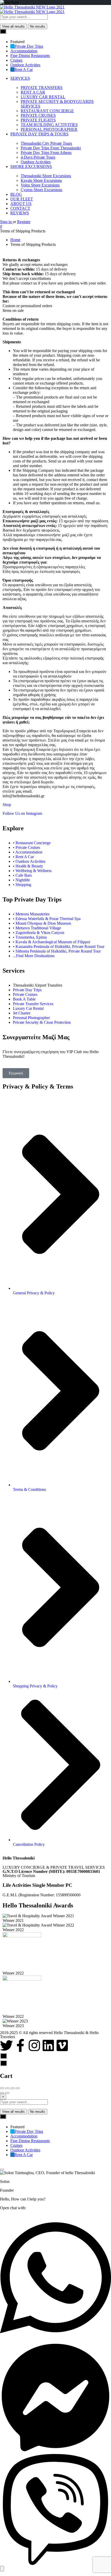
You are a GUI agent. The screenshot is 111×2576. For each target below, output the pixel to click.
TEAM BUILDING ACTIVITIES (49, 125)
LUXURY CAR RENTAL (43, 97)
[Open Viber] (55, 2563)
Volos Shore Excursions (40, 185)
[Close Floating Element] (2, 2169)
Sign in (6, 222)
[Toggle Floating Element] (2, 2569)
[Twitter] (6, 2045)
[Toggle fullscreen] (12, 2088)
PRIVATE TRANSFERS (42, 88)
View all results (13, 26)
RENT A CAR (33, 92)
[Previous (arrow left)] (2, 2093)
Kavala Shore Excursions (41, 180)
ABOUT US (21, 204)
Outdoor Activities (36, 162)
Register (24, 222)
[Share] (7, 2088)
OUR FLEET (22, 199)
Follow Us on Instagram (22, 813)
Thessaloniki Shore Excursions (46, 176)
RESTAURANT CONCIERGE (47, 111)
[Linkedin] (48, 2045)
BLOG (16, 194)
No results (38, 26)
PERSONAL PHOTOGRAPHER (49, 129)
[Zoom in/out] (18, 2088)
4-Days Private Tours (38, 157)
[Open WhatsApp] (55, 2340)
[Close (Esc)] (2, 2088)
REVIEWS (20, 213)
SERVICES (20, 78)
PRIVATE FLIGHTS (38, 120)
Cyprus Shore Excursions (41, 190)
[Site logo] (32, 7)
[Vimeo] (62, 2045)
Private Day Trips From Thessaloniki (51, 148)
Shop (7, 805)
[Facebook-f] (20, 2045)
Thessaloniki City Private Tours (46, 143)
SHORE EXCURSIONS (31, 166)
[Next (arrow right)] (7, 2093)
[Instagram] (34, 2045)
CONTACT (20, 208)
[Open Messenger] (55, 2452)
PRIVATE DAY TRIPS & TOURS (39, 134)
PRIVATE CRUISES (38, 115)
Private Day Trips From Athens (46, 153)
